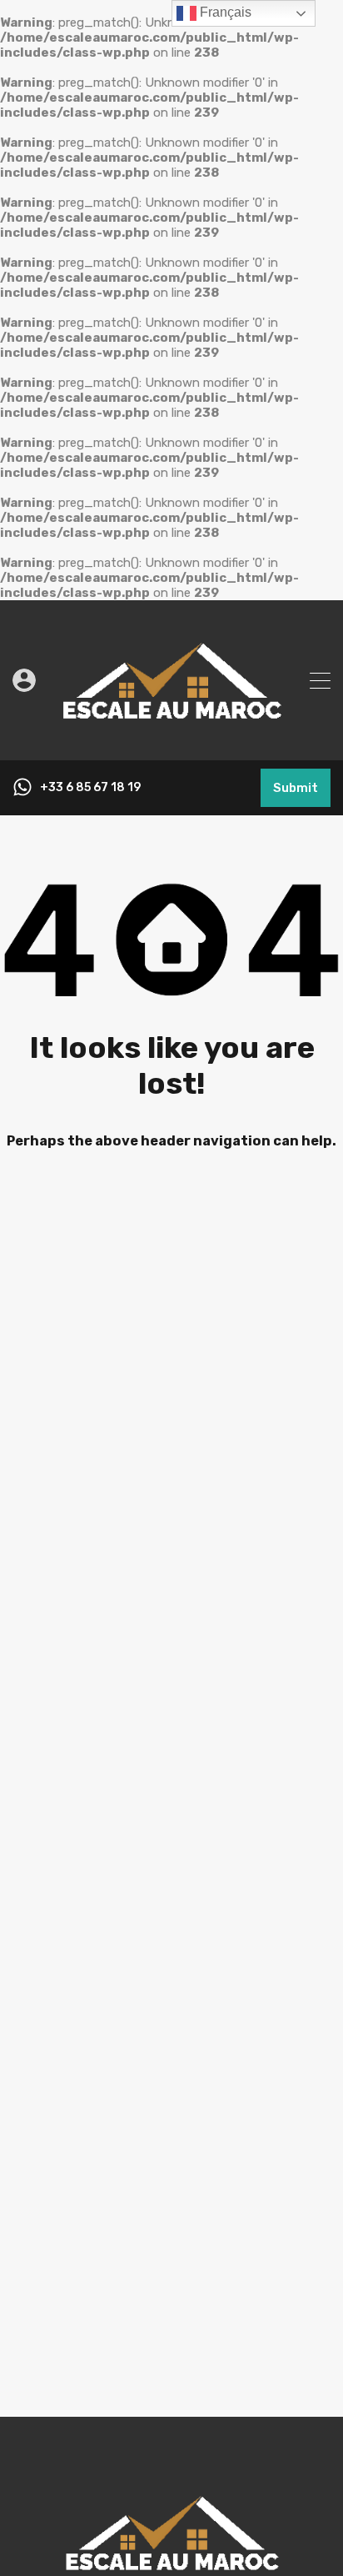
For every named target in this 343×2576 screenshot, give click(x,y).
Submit (296, 788)
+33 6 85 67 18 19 (90, 788)
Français (224, 12)
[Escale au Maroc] (171, 740)
